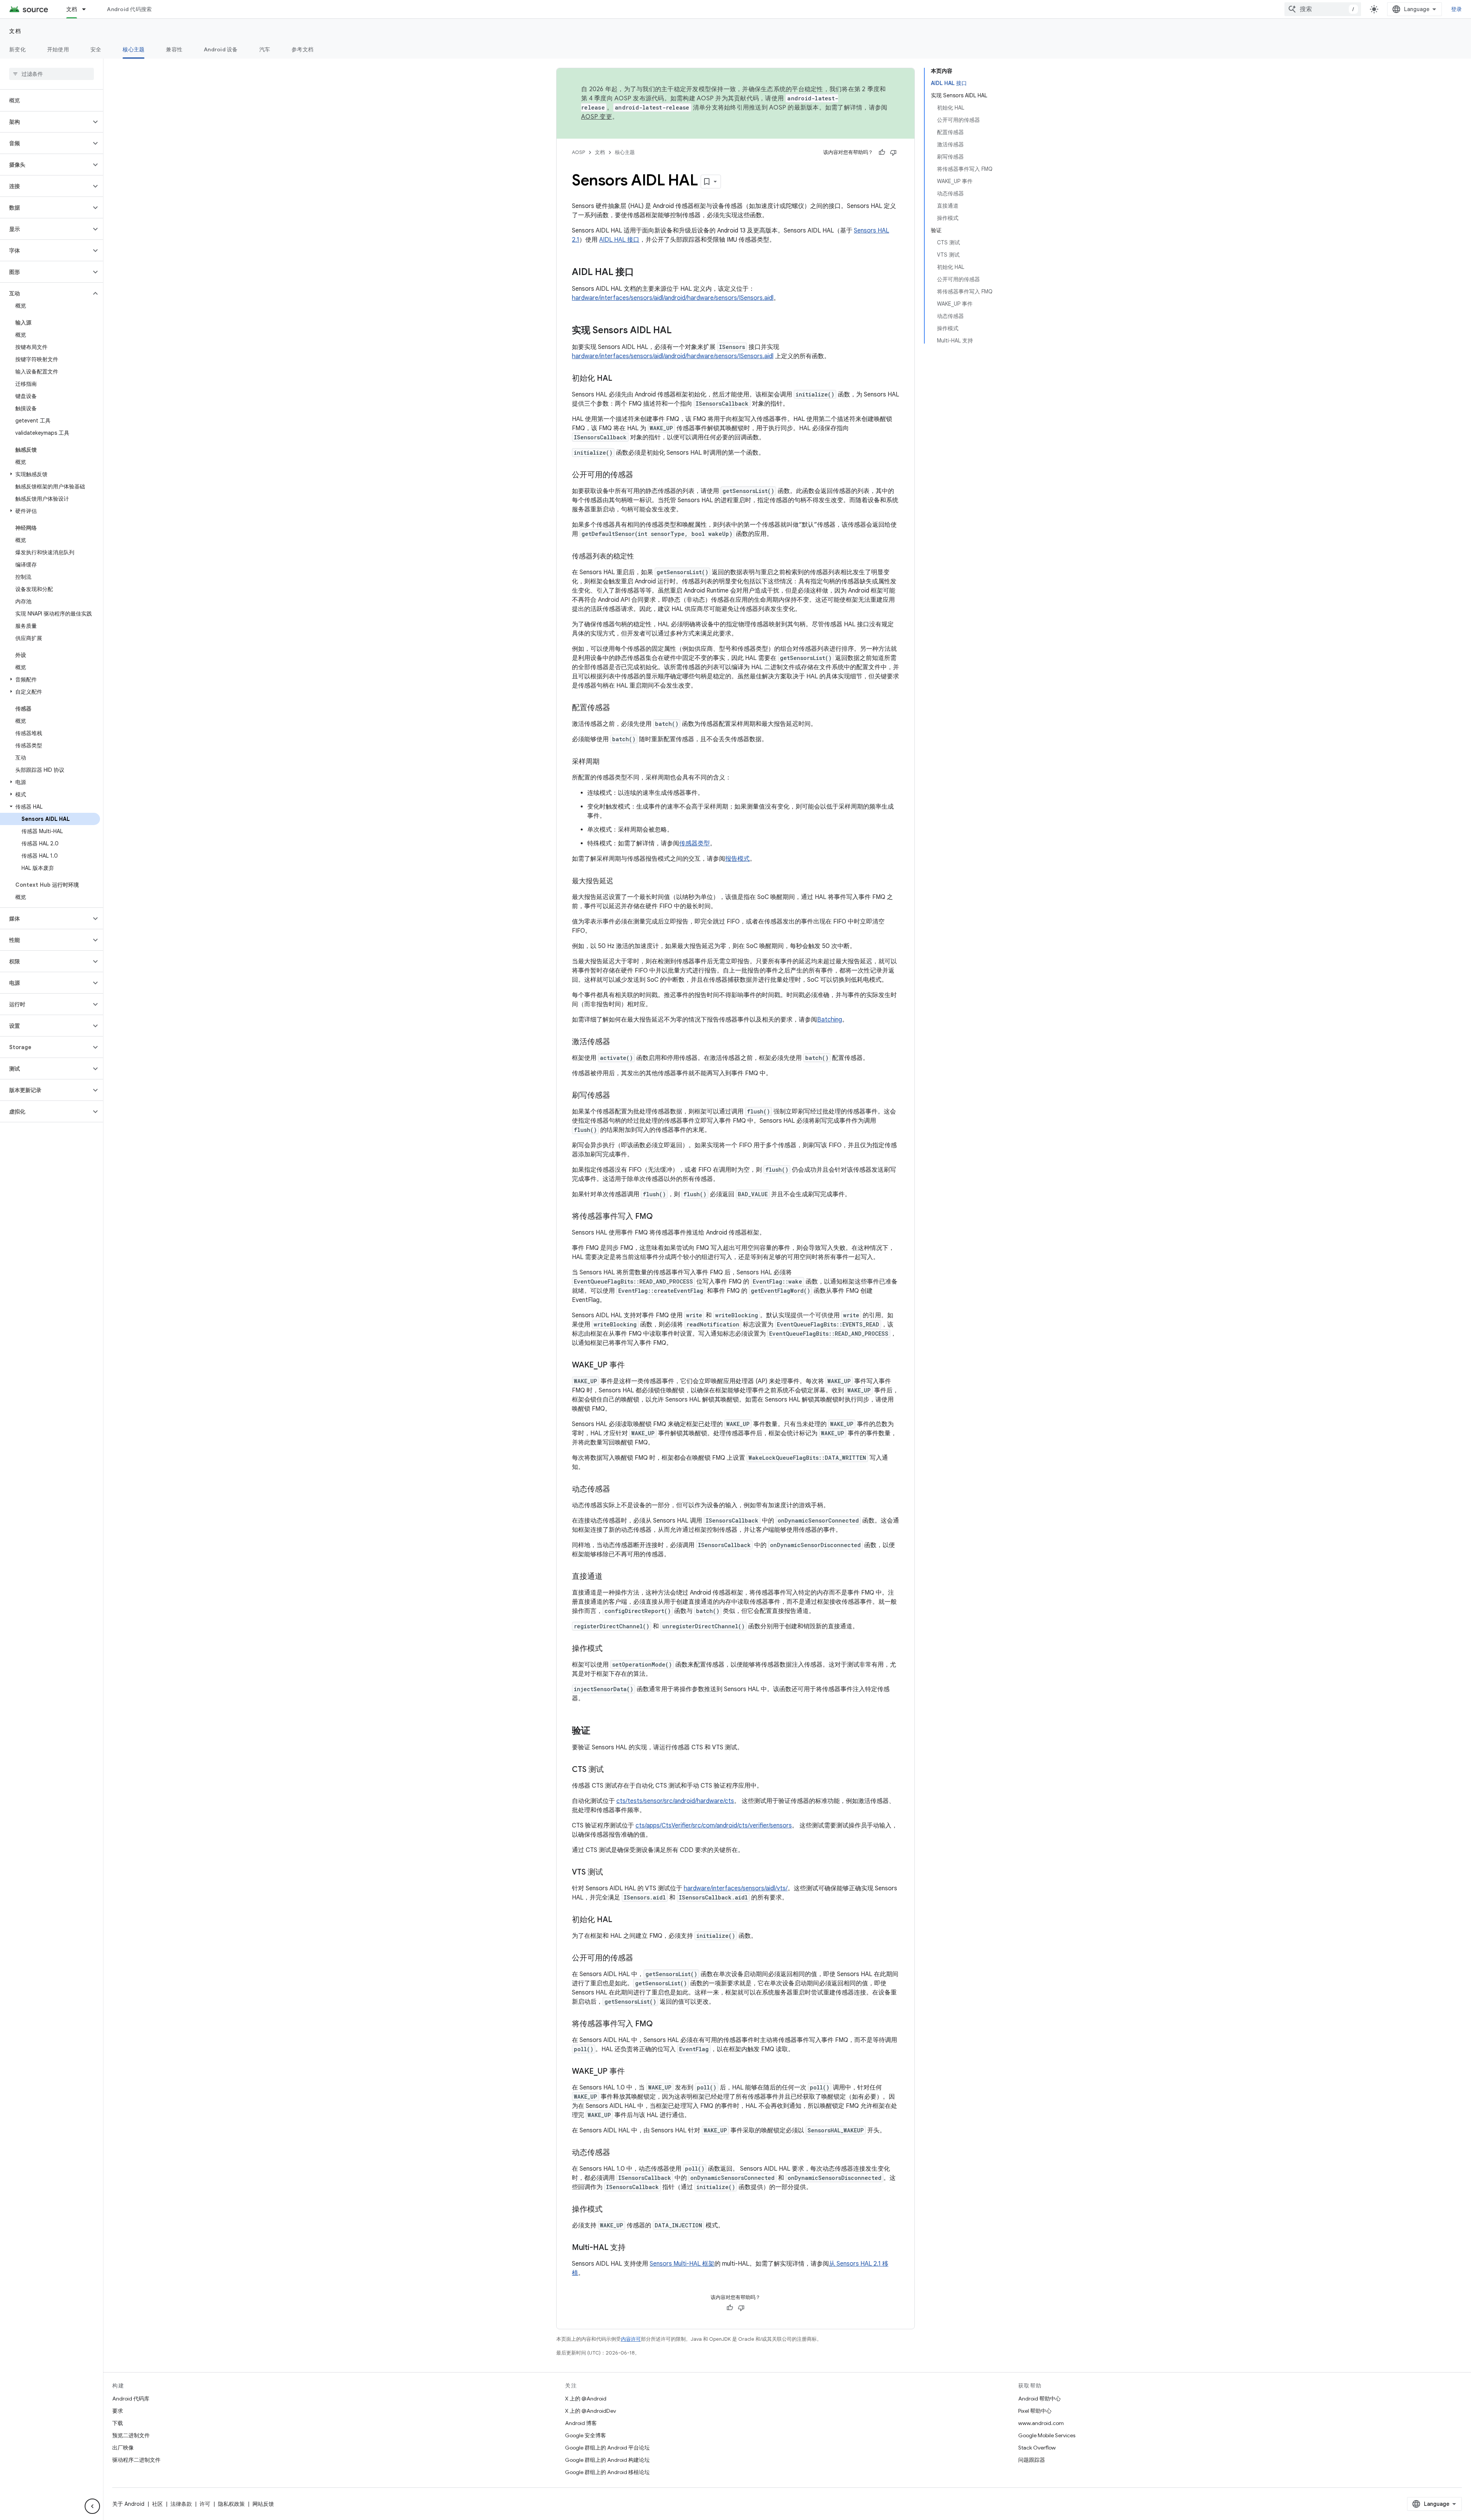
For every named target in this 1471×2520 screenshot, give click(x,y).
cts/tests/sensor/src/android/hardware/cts (675, 1801)
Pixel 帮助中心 (1035, 2411)
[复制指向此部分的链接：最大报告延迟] (621, 882)
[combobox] (1323, 9)
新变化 (17, 49)
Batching (830, 1020)
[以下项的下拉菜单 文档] (87, 9)
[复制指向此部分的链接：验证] (598, 1731)
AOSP (578, 152)
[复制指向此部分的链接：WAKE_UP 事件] (632, 1366)
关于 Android (128, 2504)
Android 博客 (581, 2423)
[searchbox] (52, 74)
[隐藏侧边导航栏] (92, 2506)
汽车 (265, 49)
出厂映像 (123, 2448)
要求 (118, 2411)
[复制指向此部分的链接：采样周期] (607, 762)
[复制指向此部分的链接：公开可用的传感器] (641, 475)
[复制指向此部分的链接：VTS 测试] (611, 1873)
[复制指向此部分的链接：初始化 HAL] (620, 379)
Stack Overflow (1037, 2448)
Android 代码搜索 (129, 9)
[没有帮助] (893, 152)
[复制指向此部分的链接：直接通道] (610, 1577)
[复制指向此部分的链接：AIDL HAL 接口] (642, 273)
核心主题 (134, 49)
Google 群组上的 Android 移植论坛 (607, 2472)
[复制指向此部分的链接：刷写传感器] (618, 1096)
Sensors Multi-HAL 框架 (682, 2264)
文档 (72, 9)
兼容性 (174, 49)
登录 (1457, 9)
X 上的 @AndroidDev (591, 2411)
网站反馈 (263, 2504)
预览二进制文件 (131, 2435)
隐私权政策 (231, 2504)
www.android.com (1041, 2423)
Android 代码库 (131, 2399)
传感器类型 (695, 843)
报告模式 (737, 859)
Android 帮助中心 (1039, 2399)
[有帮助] (882, 152)
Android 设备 (221, 49)
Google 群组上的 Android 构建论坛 (607, 2460)
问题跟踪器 (1032, 2460)
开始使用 (58, 49)
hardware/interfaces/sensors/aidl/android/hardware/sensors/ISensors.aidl (673, 298)
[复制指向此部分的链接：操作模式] (610, 1649)
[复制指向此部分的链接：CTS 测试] (611, 1770)
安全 (96, 49)
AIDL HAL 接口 (619, 240)
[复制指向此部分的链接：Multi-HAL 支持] (633, 2248)
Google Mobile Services (1047, 2435)
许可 (205, 2504)
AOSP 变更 (597, 117)
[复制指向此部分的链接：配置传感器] (618, 708)
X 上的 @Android (586, 2399)
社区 (157, 2504)
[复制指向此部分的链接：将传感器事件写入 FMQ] (660, 1217)
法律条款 (181, 2504)
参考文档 (302, 49)
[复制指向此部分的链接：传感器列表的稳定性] (642, 557)
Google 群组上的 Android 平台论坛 (607, 2448)
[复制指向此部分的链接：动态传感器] (618, 1490)
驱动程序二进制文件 (136, 2460)
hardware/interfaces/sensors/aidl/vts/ (736, 1888)
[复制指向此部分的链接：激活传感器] (618, 1042)
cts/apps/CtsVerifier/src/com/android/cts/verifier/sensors (714, 1826)
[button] (45, 122)
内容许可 (631, 2339)
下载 (118, 2423)
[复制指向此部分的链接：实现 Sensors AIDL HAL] (679, 331)
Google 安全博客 (586, 2435)
